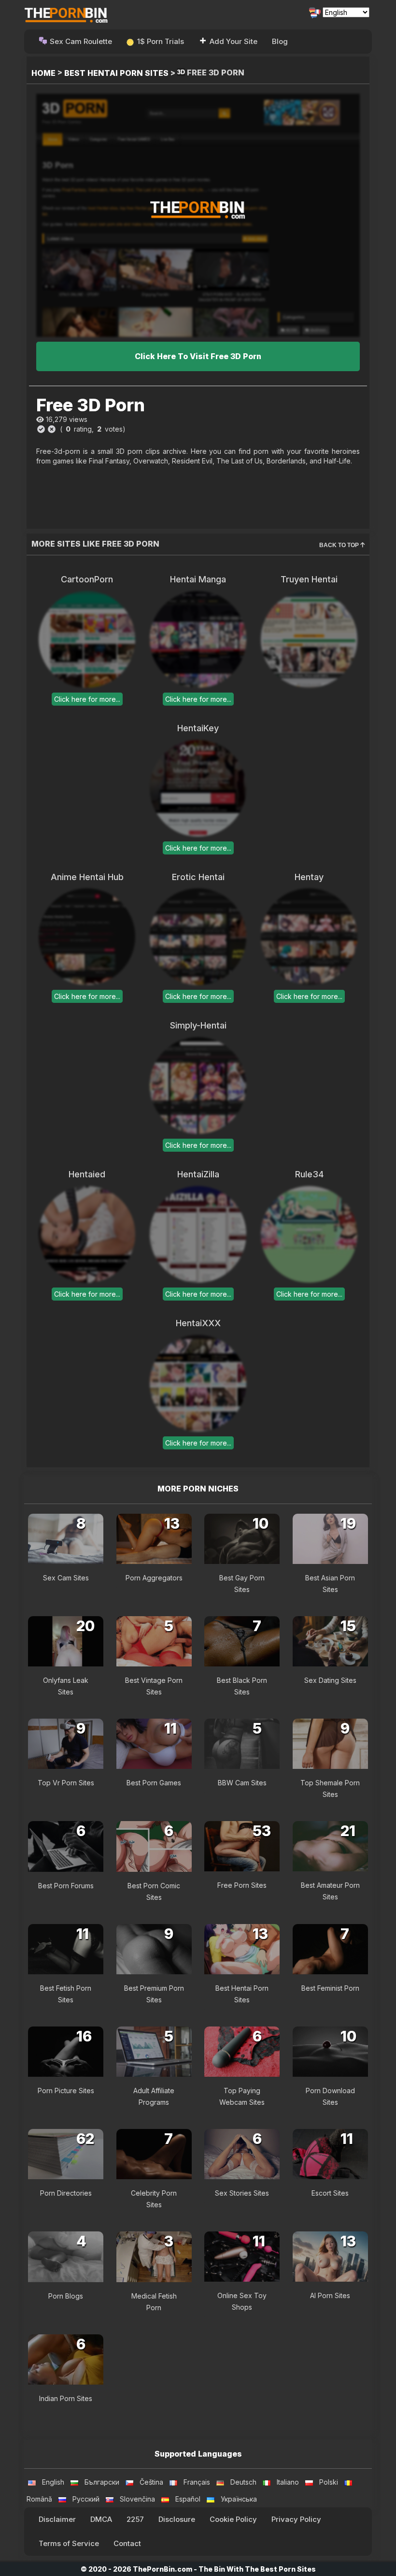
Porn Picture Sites (66, 2091)
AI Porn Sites (330, 2295)
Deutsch (243, 2482)
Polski (329, 2482)
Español (188, 2499)
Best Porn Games (154, 1783)
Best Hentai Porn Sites (116, 73)
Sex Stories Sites (242, 2193)
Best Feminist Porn (330, 1988)
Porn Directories (66, 2193)
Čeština (151, 2482)
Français (197, 2482)
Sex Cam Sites (66, 1578)
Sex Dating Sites (330, 1680)
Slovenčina (137, 2499)
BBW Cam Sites (242, 1783)
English (53, 2482)
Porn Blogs (66, 2296)
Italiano (288, 2482)
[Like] (41, 429)
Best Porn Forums (66, 1886)
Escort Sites (330, 2193)
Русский (86, 2499)
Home (43, 73)
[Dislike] (52, 429)
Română (39, 2499)
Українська (239, 2499)
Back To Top (340, 545)
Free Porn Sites (242, 1885)
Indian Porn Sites (66, 2398)
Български (102, 2482)
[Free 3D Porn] (198, 215)
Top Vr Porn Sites (66, 1783)
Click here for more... (87, 699)
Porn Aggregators (154, 1578)
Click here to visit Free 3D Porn (198, 356)
